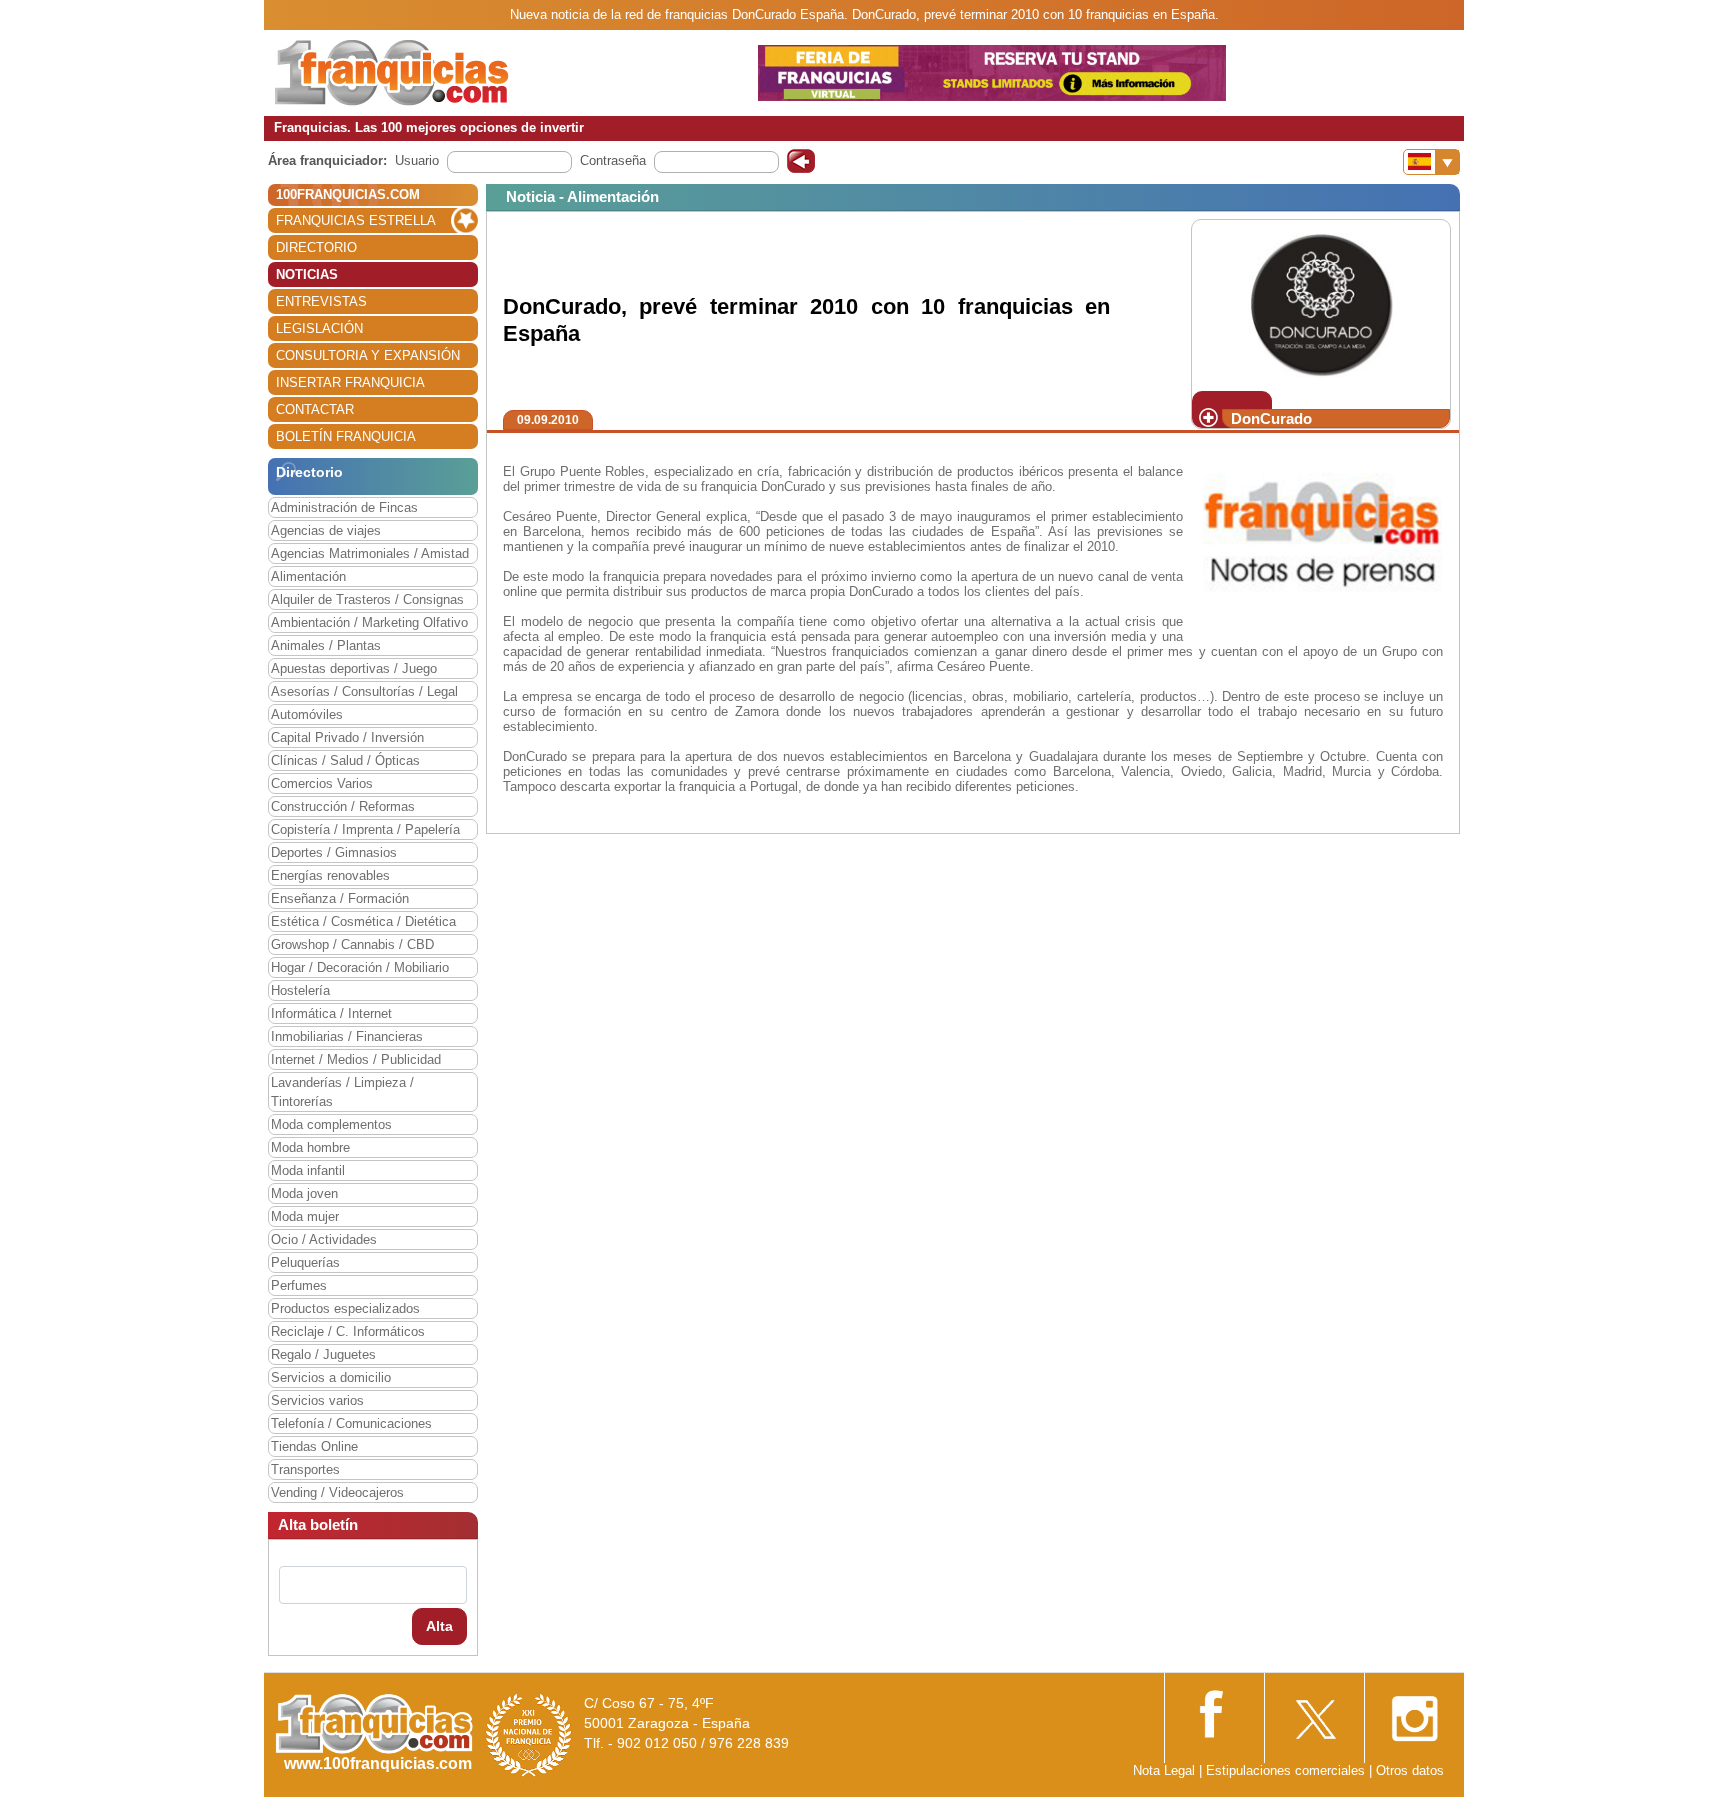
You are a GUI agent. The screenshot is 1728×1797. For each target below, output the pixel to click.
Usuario (417, 160)
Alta (439, 1626)
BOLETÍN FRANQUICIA (346, 436)
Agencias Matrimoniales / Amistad (370, 553)
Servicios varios (317, 1400)
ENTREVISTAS (321, 301)
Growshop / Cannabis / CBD (352, 944)
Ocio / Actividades (324, 1239)
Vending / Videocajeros (337, 1492)
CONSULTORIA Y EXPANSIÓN (368, 355)
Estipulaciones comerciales (1287, 1770)
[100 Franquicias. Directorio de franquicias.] (392, 71)
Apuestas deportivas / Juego (354, 668)
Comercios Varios (322, 783)
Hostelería (300, 990)
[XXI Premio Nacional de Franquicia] (529, 1734)
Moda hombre (310, 1147)
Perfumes (299, 1285)
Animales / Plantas (326, 645)
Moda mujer (305, 1216)
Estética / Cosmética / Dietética (363, 921)
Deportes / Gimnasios (334, 852)
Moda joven (304, 1193)
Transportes (305, 1469)
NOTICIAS (307, 274)
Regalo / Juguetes (323, 1354)
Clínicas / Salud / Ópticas (345, 760)
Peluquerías (305, 1262)
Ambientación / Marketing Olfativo (369, 622)
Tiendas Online (314, 1446)
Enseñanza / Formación (340, 898)
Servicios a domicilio (331, 1377)
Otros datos (1410, 1770)
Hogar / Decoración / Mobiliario (360, 967)
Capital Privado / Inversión (347, 737)
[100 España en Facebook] (1214, 1711)
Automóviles (307, 714)
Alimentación (308, 576)
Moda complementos (331, 1124)
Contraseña (613, 160)
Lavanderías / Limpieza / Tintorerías (342, 1092)
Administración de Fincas (344, 507)
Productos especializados (345, 1308)
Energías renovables (330, 875)
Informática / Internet (331, 1013)
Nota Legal (1164, 1770)
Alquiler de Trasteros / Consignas (367, 599)
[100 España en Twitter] (1314, 1712)
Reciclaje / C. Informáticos (348, 1331)
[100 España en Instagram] (1414, 1712)
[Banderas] (1431, 162)
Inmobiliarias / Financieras (347, 1036)
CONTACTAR (315, 409)
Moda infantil (308, 1170)
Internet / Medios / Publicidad (356, 1059)
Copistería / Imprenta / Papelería (365, 829)
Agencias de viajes (326, 530)
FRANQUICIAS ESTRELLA (356, 220)
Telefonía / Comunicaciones (351, 1423)
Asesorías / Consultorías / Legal (364, 691)
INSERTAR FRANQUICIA (350, 382)
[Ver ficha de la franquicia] (1320, 304)
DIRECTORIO (316, 247)
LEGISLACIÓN (319, 328)
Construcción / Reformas (343, 806)
